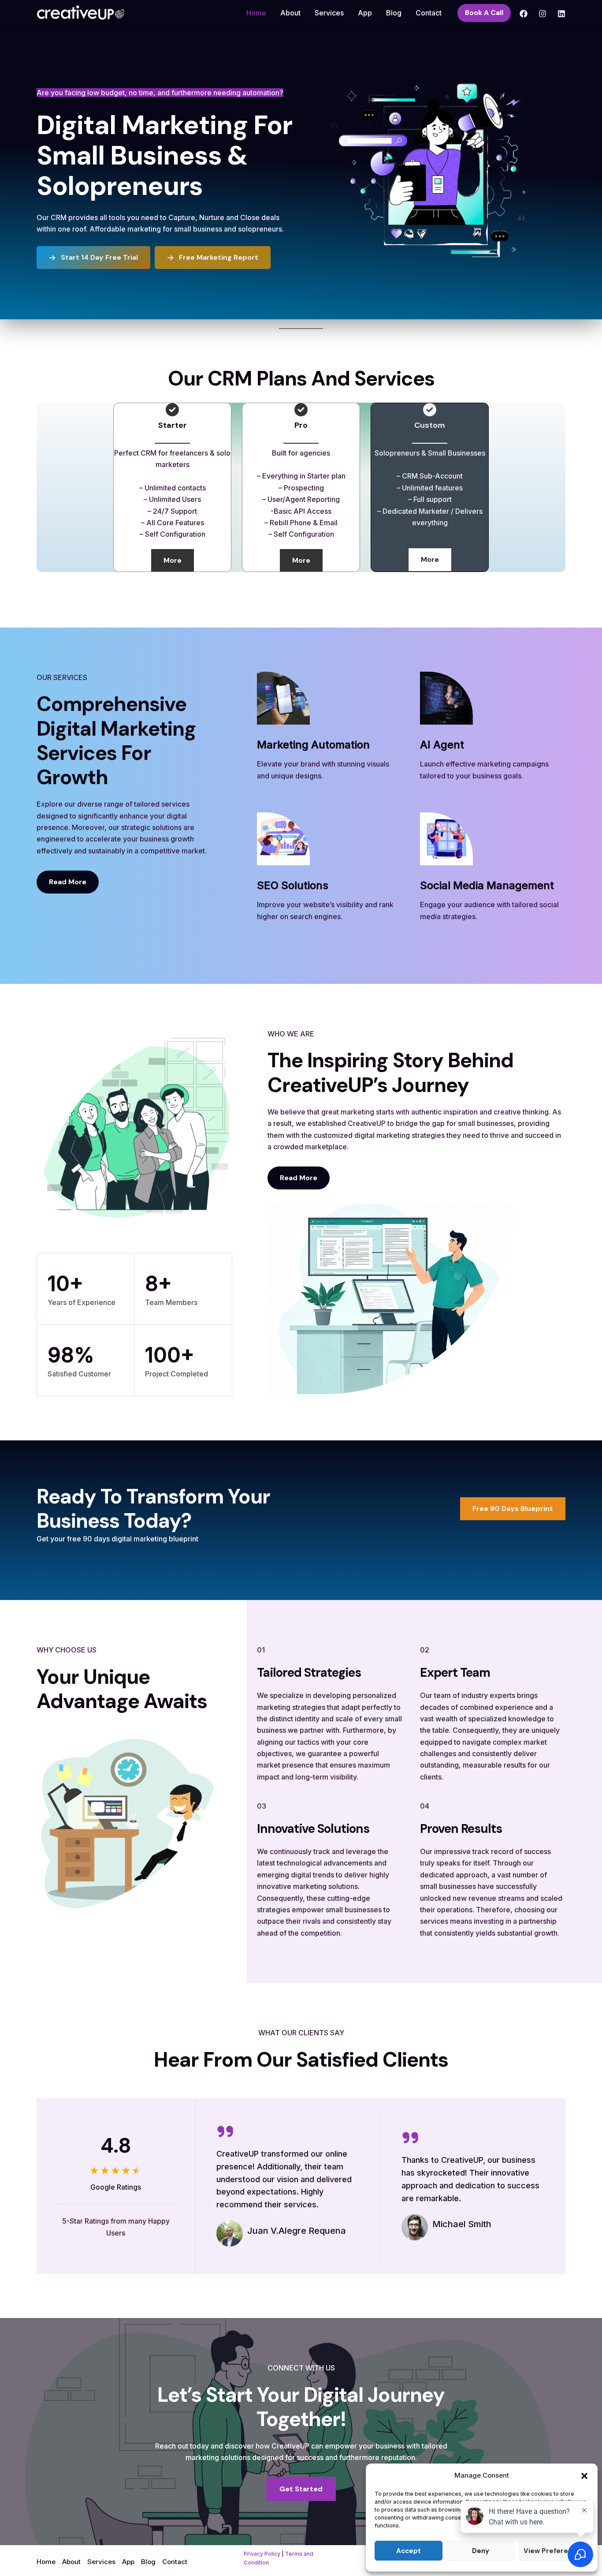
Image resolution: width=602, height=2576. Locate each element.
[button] (584, 2476)
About (290, 13)
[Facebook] (524, 14)
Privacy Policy (262, 2554)
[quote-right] (225, 2131)
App (365, 13)
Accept (409, 2551)
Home (256, 13)
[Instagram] (543, 14)
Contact (429, 13)
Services (329, 13)
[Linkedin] (561, 14)
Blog (394, 13)
